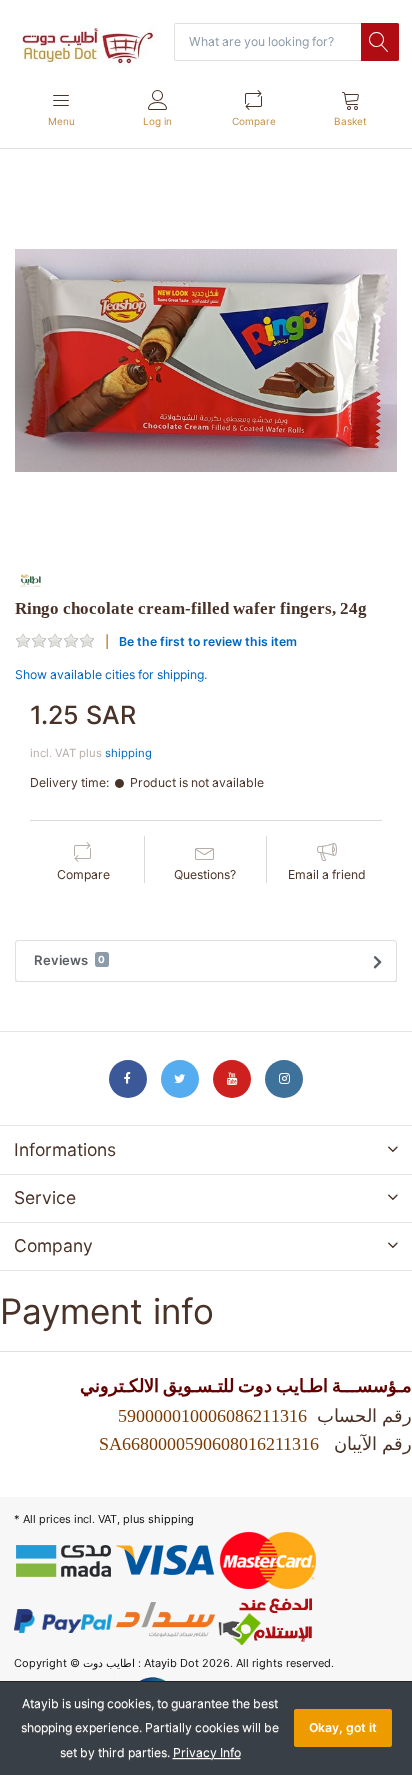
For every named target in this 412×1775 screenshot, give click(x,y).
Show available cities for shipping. (111, 674)
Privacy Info (207, 1752)
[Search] (380, 42)
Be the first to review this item (208, 641)
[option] (206, 361)
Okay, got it (343, 1727)
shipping (128, 753)
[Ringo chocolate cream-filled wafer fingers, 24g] (206, 361)
